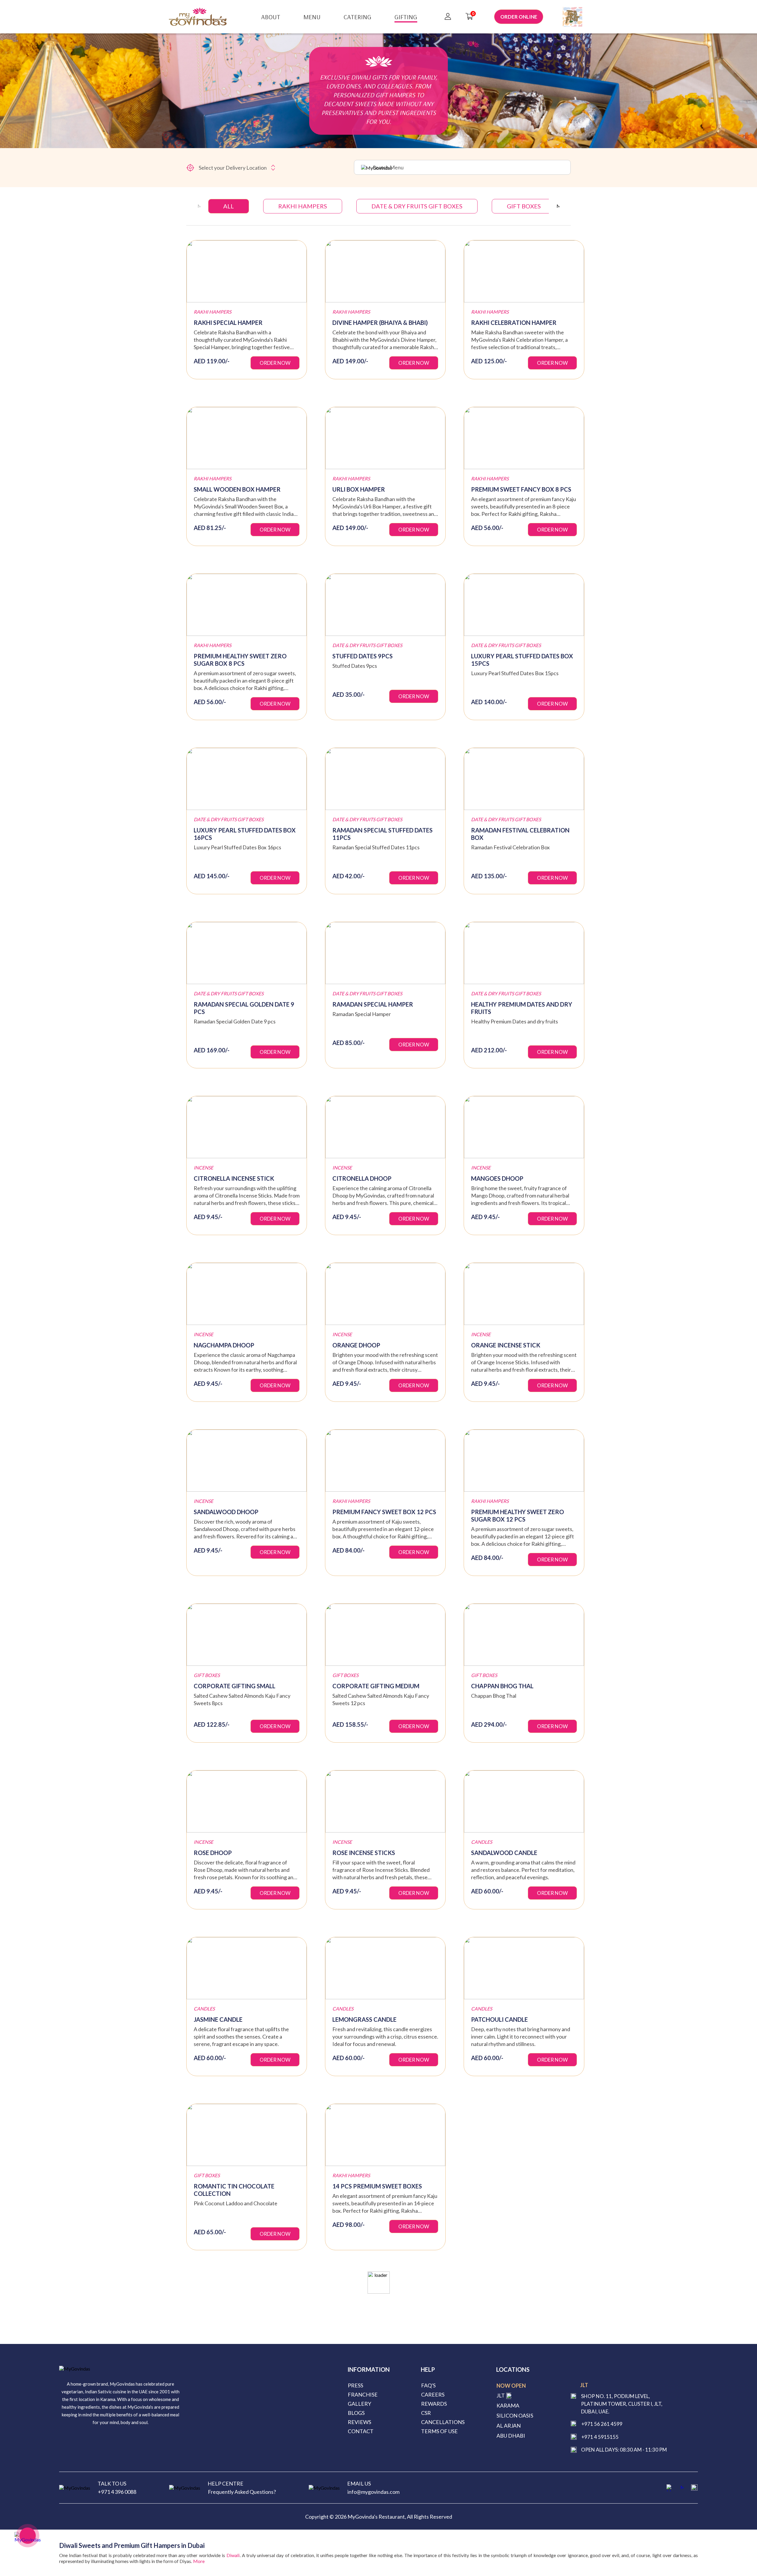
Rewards (434, 2404)
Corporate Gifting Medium (376, 1686)
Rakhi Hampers (303, 206)
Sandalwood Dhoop (226, 1512)
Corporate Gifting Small (234, 1686)
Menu (312, 17)
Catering (358, 17)
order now (275, 363)
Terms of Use (439, 2431)
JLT (501, 2395)
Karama (508, 2405)
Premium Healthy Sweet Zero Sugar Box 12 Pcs (517, 1515)
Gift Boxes (524, 206)
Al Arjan (509, 2426)
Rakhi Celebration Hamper (514, 323)
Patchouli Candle (499, 2019)
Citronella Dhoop (362, 1178)
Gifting (406, 17)
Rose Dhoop (213, 1853)
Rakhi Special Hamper (228, 323)
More (199, 2561)
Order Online (519, 17)
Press (355, 2385)
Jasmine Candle (218, 2019)
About (271, 17)
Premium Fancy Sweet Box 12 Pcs (384, 1512)
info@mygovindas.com (373, 2492)
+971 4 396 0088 (117, 2492)
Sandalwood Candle (504, 1853)
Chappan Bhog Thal (502, 1686)
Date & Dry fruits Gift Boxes (417, 206)
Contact (361, 2431)
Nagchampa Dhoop (224, 1345)
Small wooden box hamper (237, 489)
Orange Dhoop (356, 1345)
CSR (426, 2413)
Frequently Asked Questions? (242, 2492)
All (229, 206)
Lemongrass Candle (364, 2019)
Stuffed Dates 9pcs (363, 656)
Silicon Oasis (515, 2415)
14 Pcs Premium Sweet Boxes (377, 2186)
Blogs (356, 2413)
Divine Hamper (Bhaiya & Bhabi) (380, 323)
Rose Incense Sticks (364, 1853)
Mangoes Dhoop (497, 1178)
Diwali (233, 2555)
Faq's (428, 2385)
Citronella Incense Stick (234, 1178)
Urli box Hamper (359, 489)
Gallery (359, 2404)
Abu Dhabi (511, 2436)
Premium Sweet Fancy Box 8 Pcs (521, 489)
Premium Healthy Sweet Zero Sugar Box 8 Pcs (240, 660)
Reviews (359, 2422)
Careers (433, 2394)
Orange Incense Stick (506, 1345)
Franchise (363, 2394)
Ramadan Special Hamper (373, 1004)
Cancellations (443, 2422)
